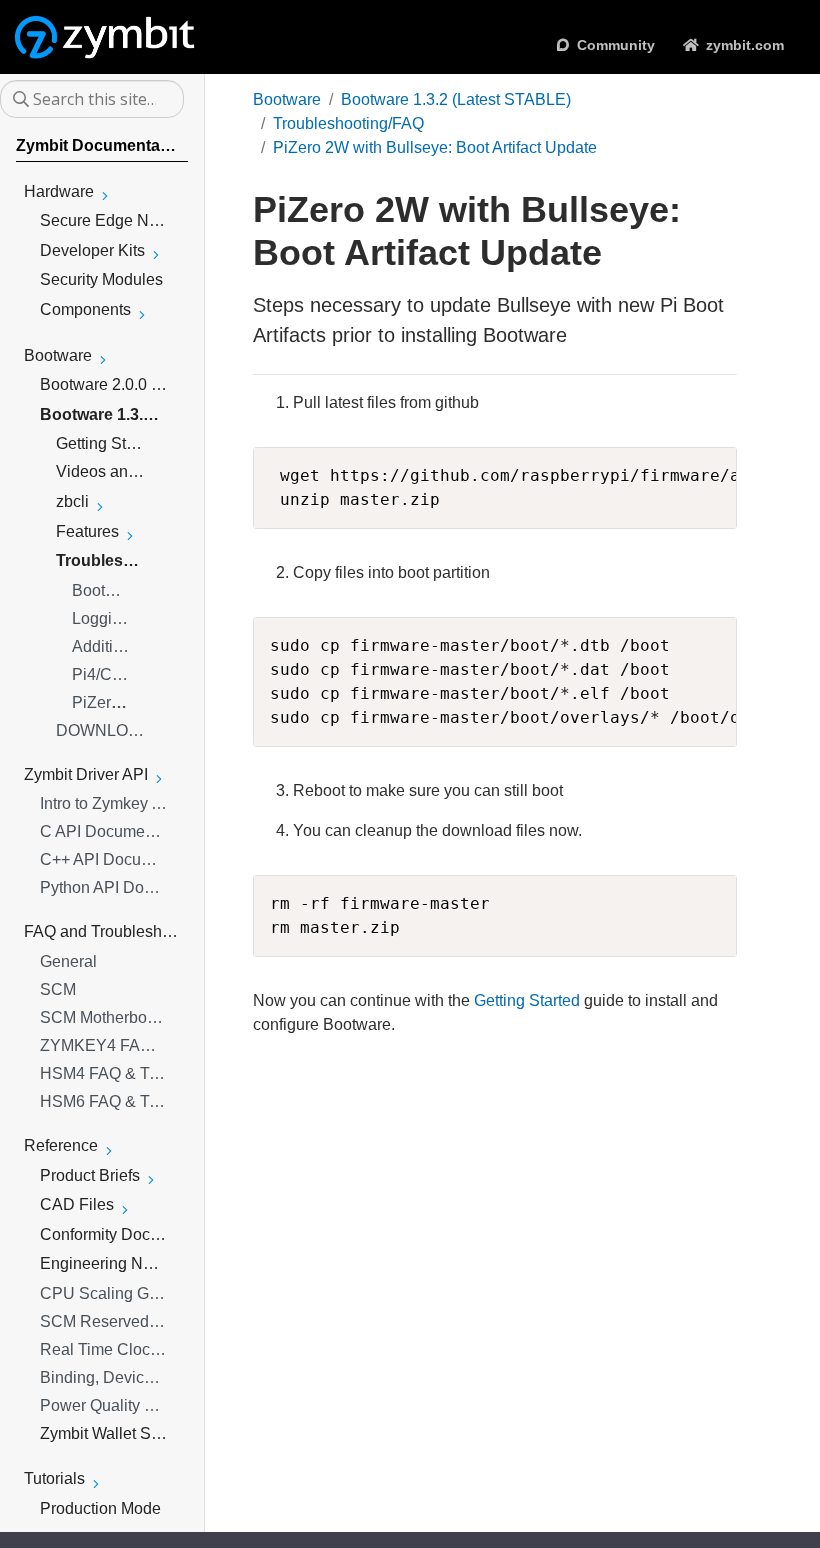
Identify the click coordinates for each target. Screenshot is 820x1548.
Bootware (287, 99)
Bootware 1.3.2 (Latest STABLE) (456, 99)
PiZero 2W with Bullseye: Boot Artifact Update (435, 147)
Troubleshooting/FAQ (348, 123)
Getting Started (527, 1000)
